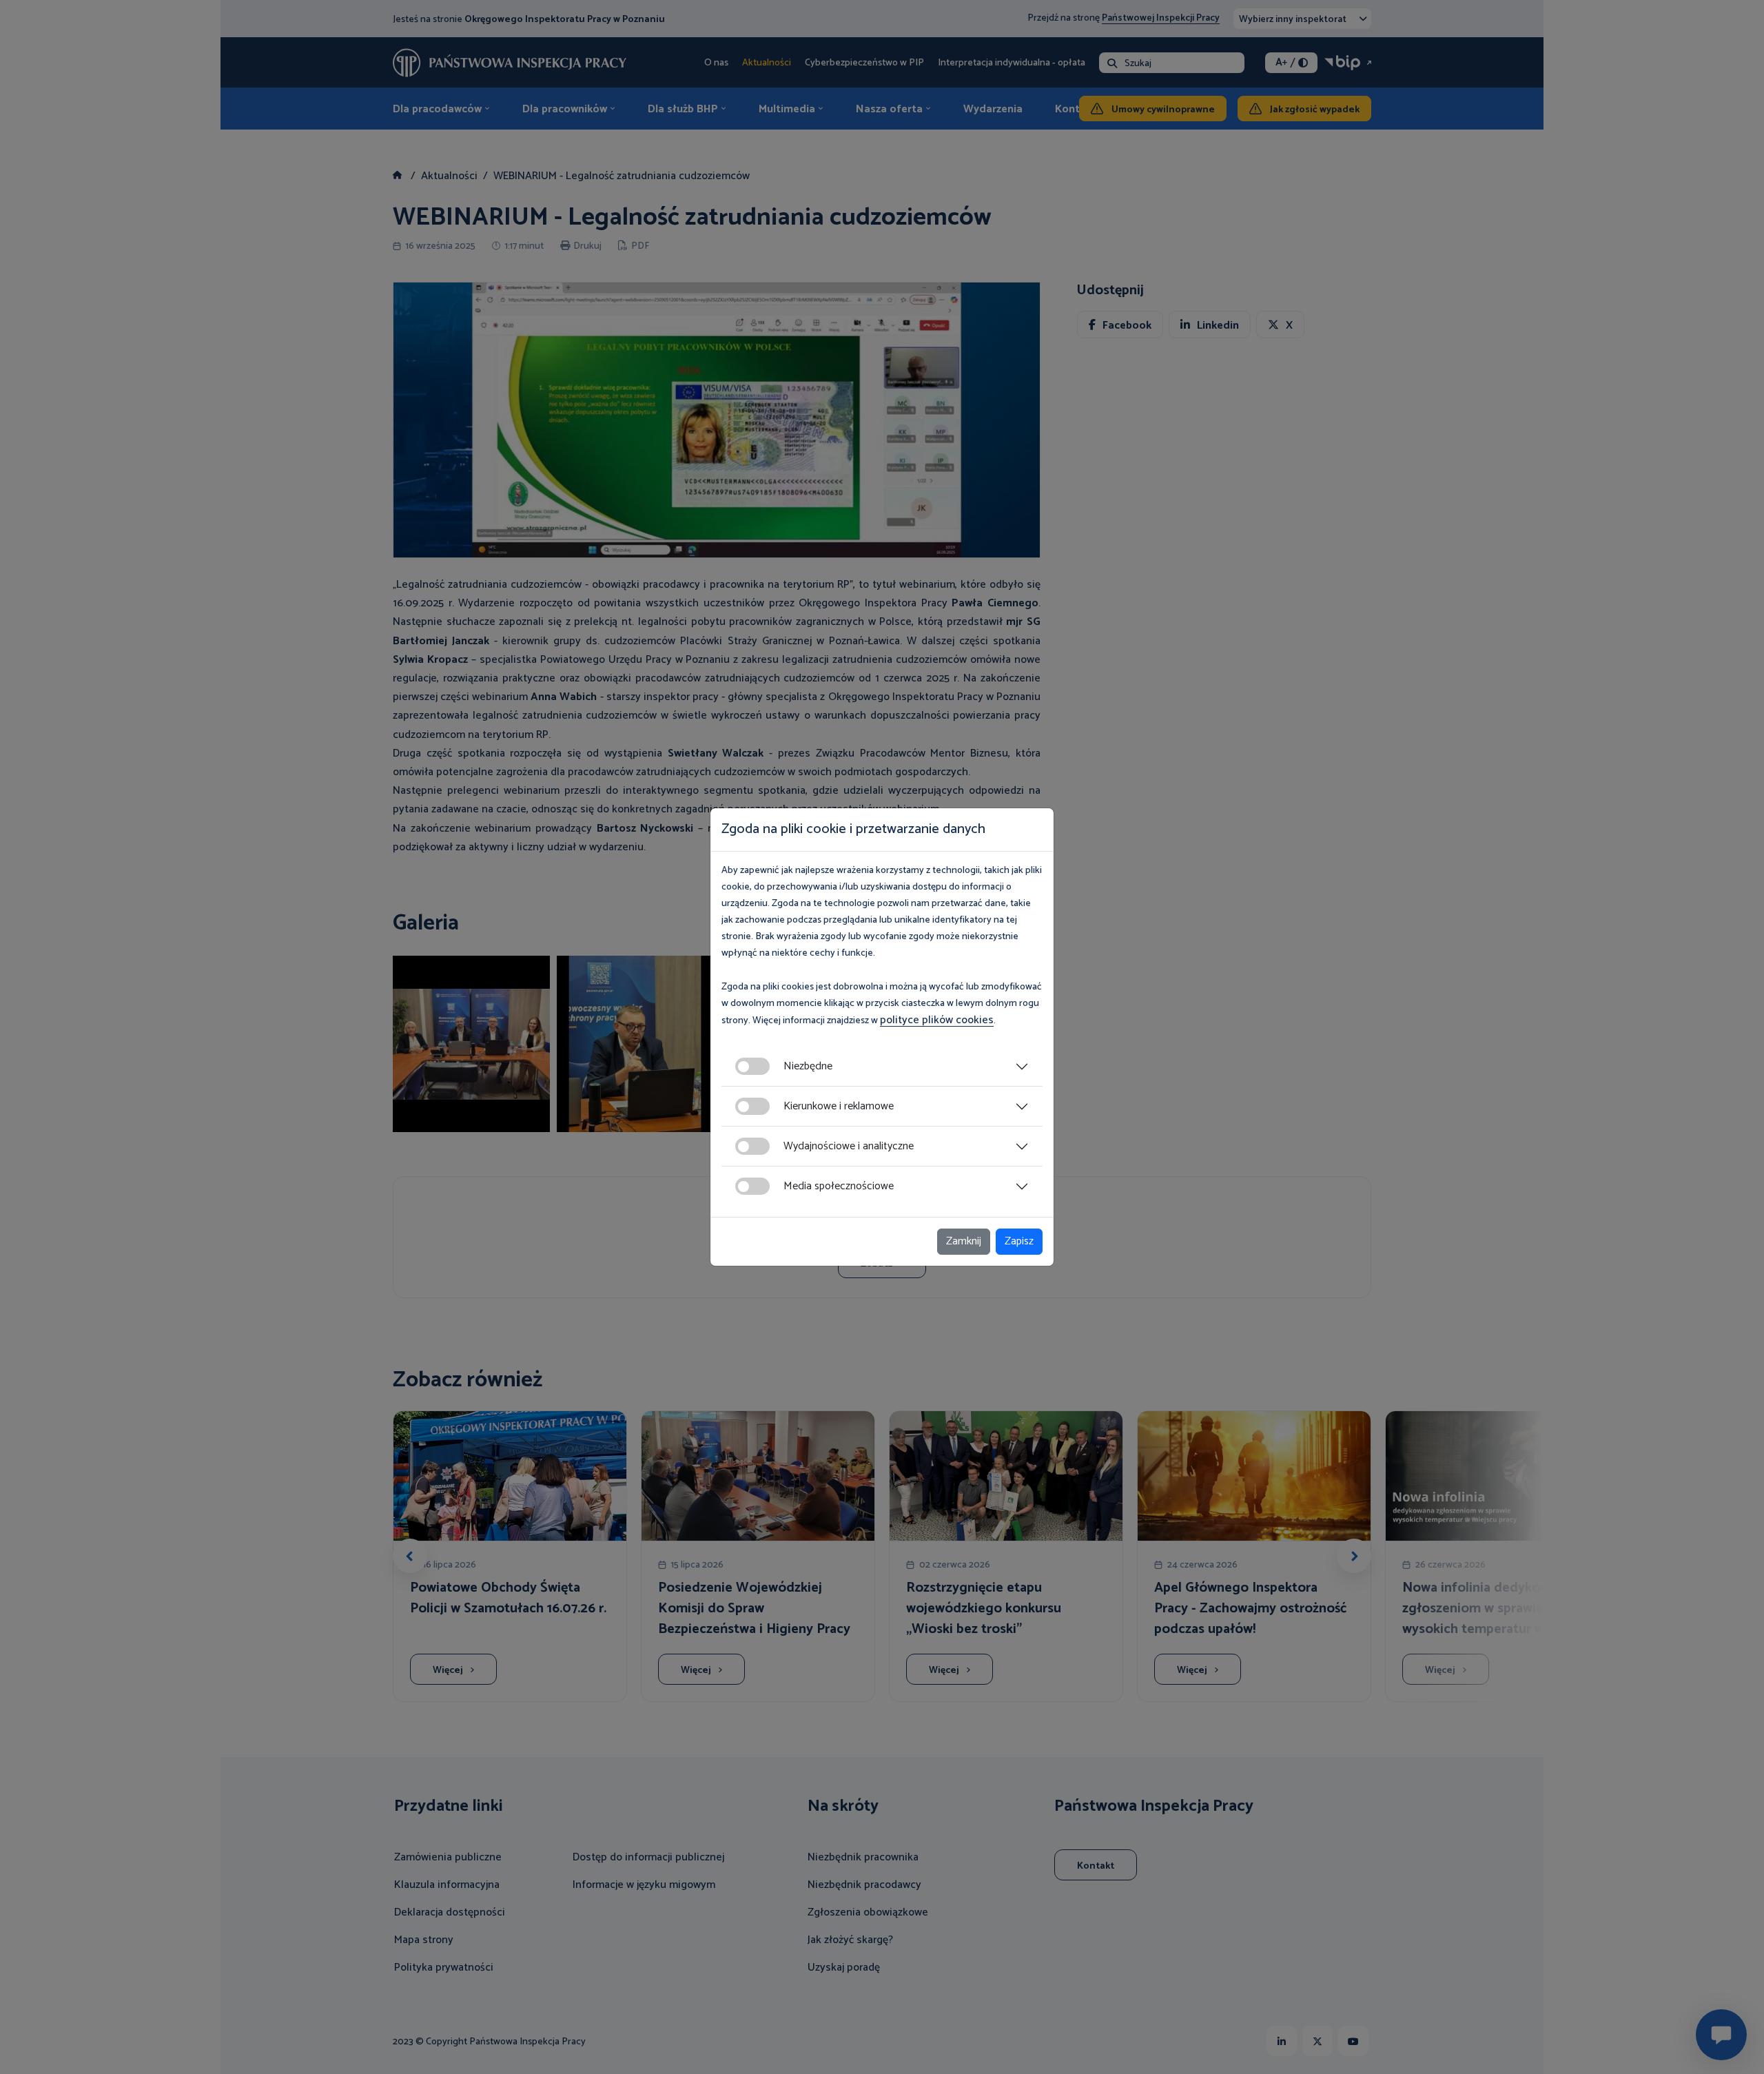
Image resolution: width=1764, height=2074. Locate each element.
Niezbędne (808, 1066)
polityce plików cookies (937, 1020)
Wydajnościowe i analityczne (849, 1146)
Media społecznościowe (839, 1186)
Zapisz (1019, 1241)
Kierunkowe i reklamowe (839, 1106)
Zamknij (964, 1241)
